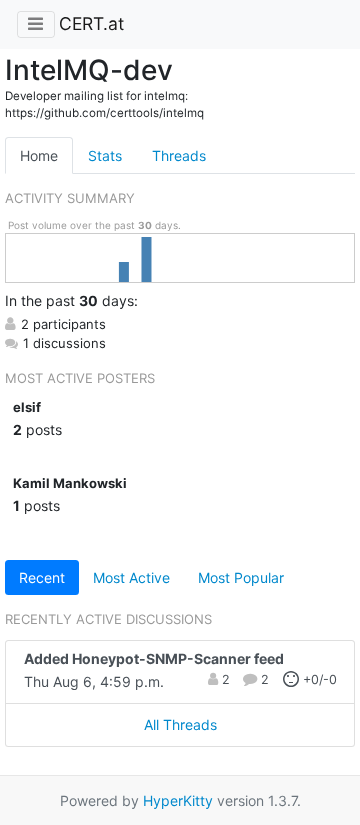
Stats (105, 155)
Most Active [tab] (131, 577)
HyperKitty (178, 800)
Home (39, 155)
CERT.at (91, 23)
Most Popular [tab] (241, 577)
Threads (179, 155)
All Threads (180, 724)
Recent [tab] (42, 577)
